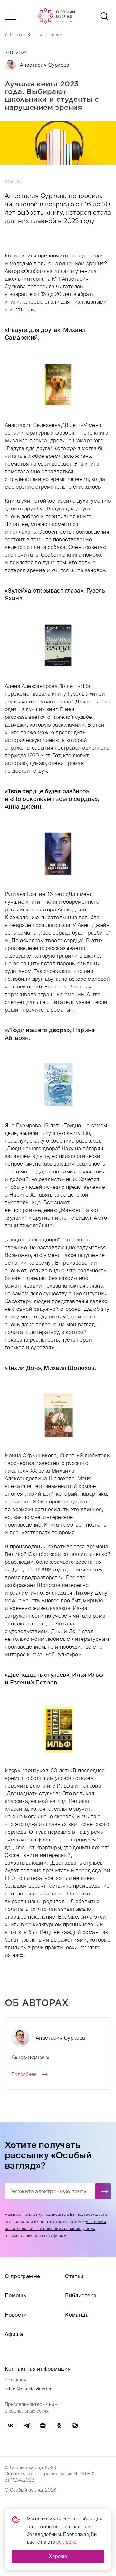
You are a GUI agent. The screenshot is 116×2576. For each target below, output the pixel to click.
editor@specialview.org (29, 2389)
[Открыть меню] (10, 16)
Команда (77, 2315)
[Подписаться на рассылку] (103, 2191)
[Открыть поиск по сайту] (104, 16)
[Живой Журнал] (75, 2426)
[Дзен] (43, 2426)
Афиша (14, 2334)
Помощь (15, 2295)
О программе (22, 2276)
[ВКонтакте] (11, 2426)
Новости (16, 2315)
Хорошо (58, 2556)
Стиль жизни (48, 35)
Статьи (18, 35)
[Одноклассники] (59, 2426)
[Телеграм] (27, 2426)
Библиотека (81, 2295)
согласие (66, 2542)
